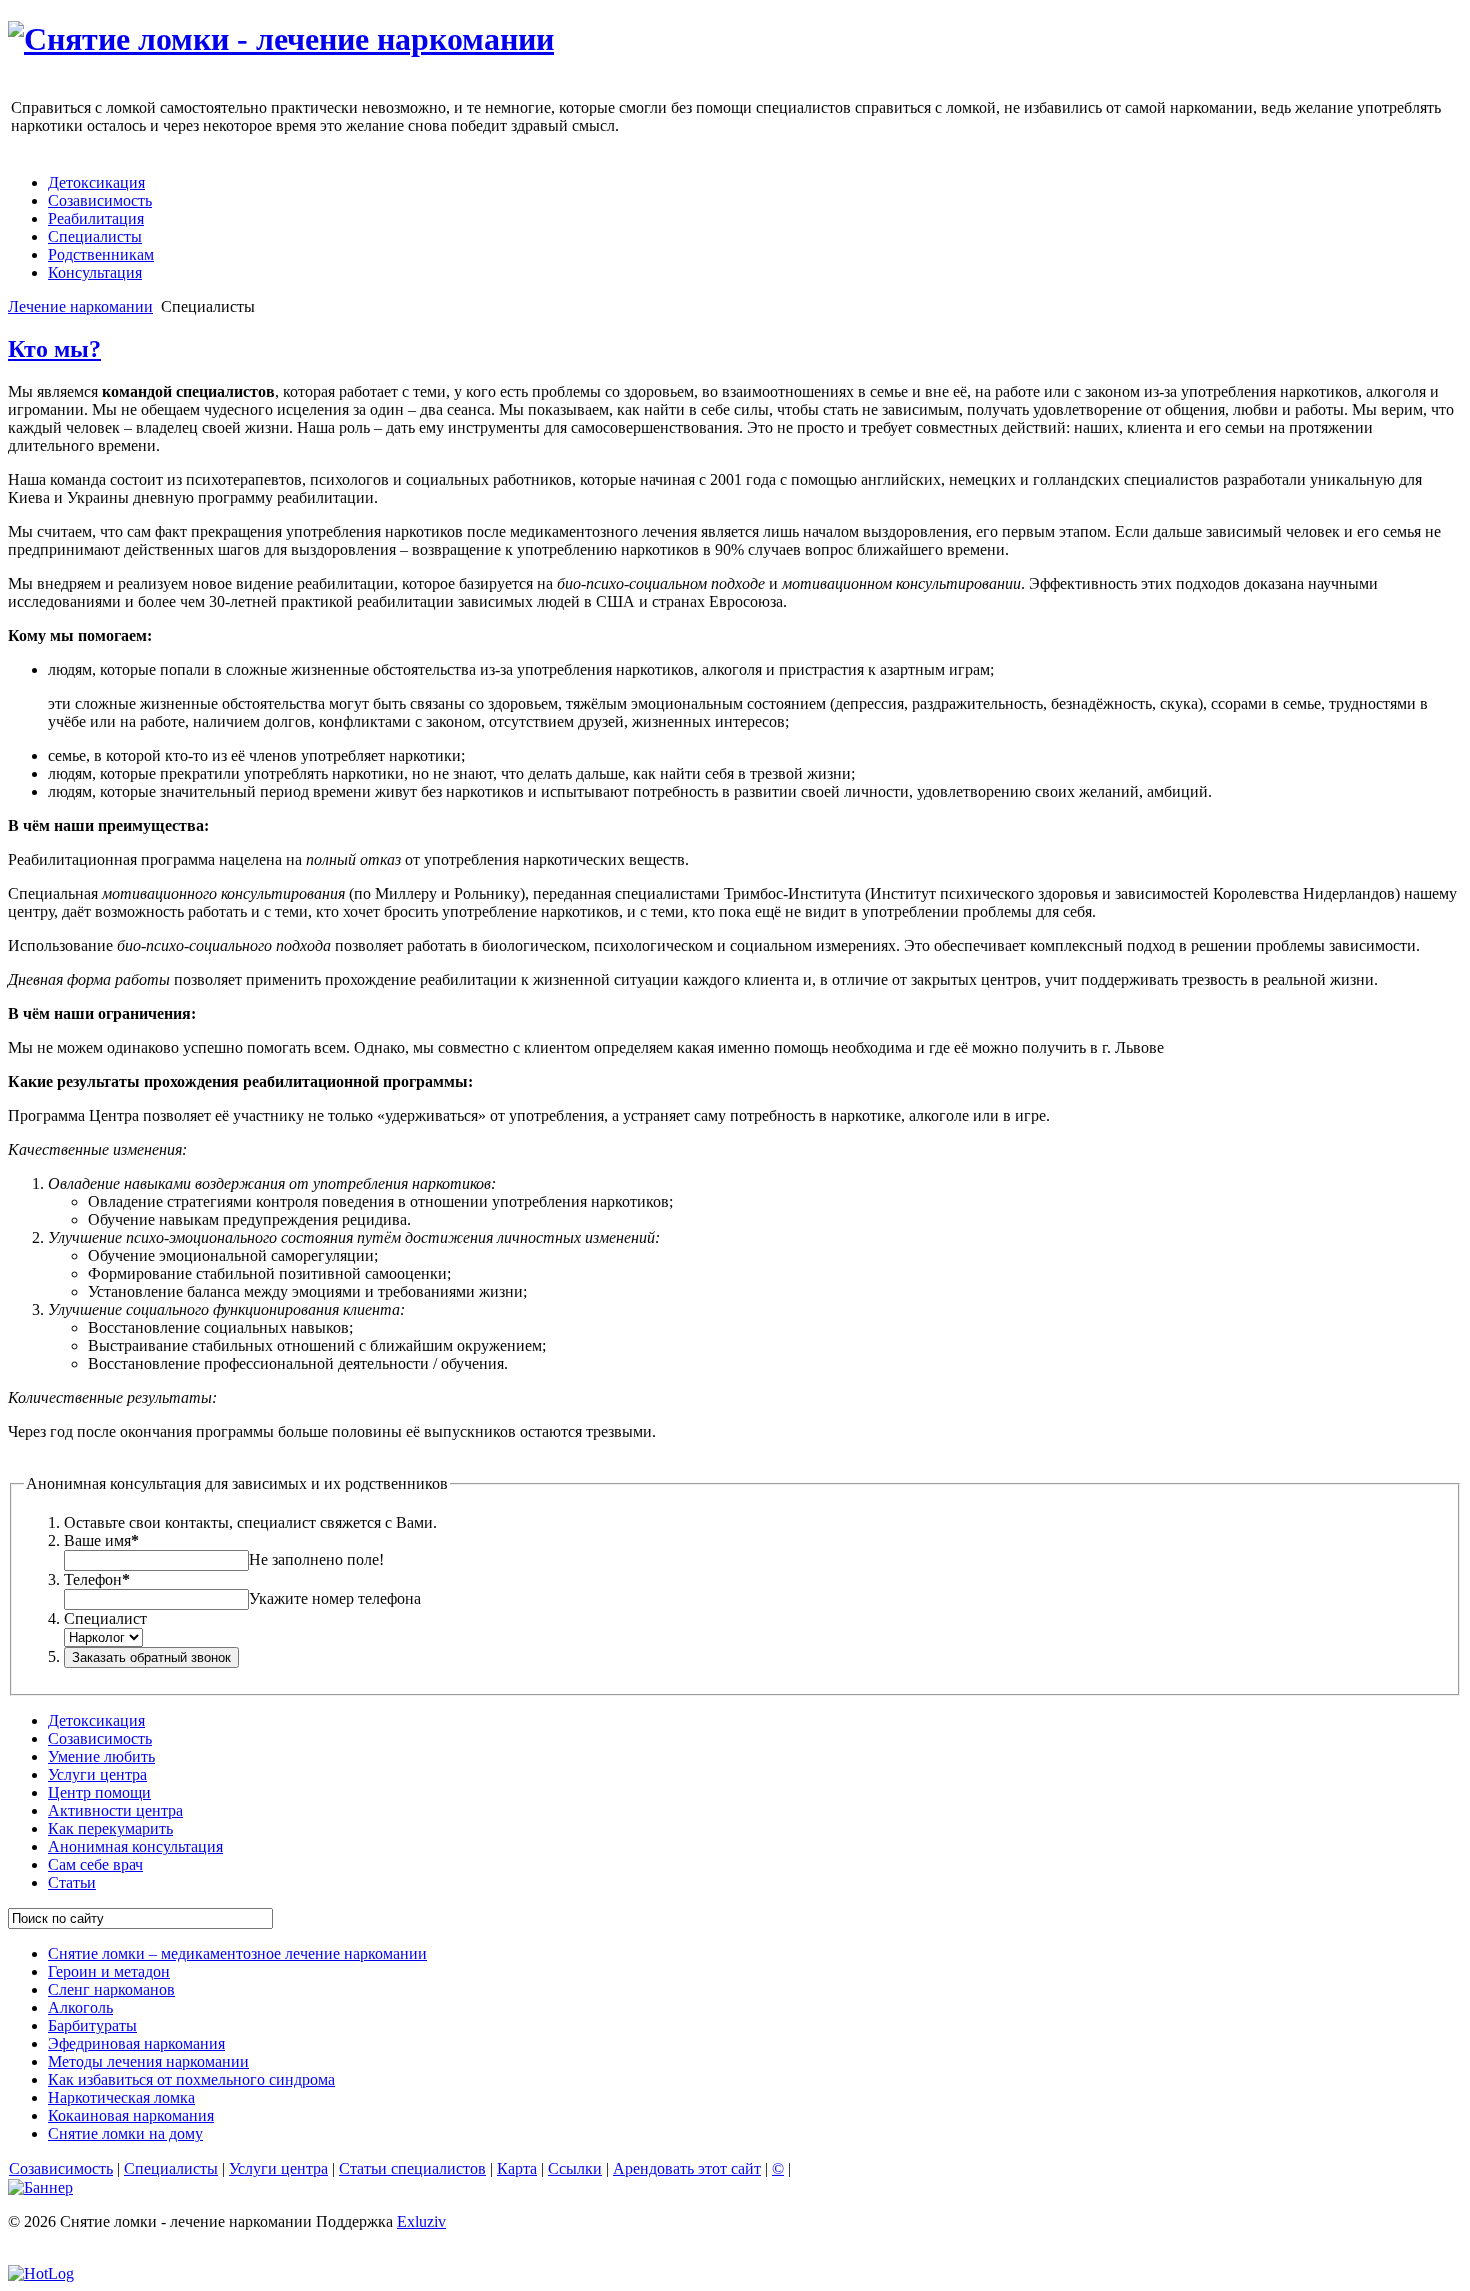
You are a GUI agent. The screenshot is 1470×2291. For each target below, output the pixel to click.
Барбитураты (92, 2025)
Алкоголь (80, 2007)
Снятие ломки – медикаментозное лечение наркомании (237, 1953)
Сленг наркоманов (111, 1989)
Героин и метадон (109, 1971)
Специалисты (171, 2168)
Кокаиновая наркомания (131, 2115)
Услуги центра (278, 2168)
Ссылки (575, 2168)
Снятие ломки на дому (125, 2133)
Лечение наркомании (80, 306)
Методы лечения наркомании (148, 2061)
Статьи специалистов (412, 2168)
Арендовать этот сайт (687, 2168)
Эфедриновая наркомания (136, 2043)
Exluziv (421, 2221)
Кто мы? (54, 349)
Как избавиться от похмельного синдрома (191, 2079)
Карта (517, 2168)
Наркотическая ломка (121, 2097)
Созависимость (61, 2168)
